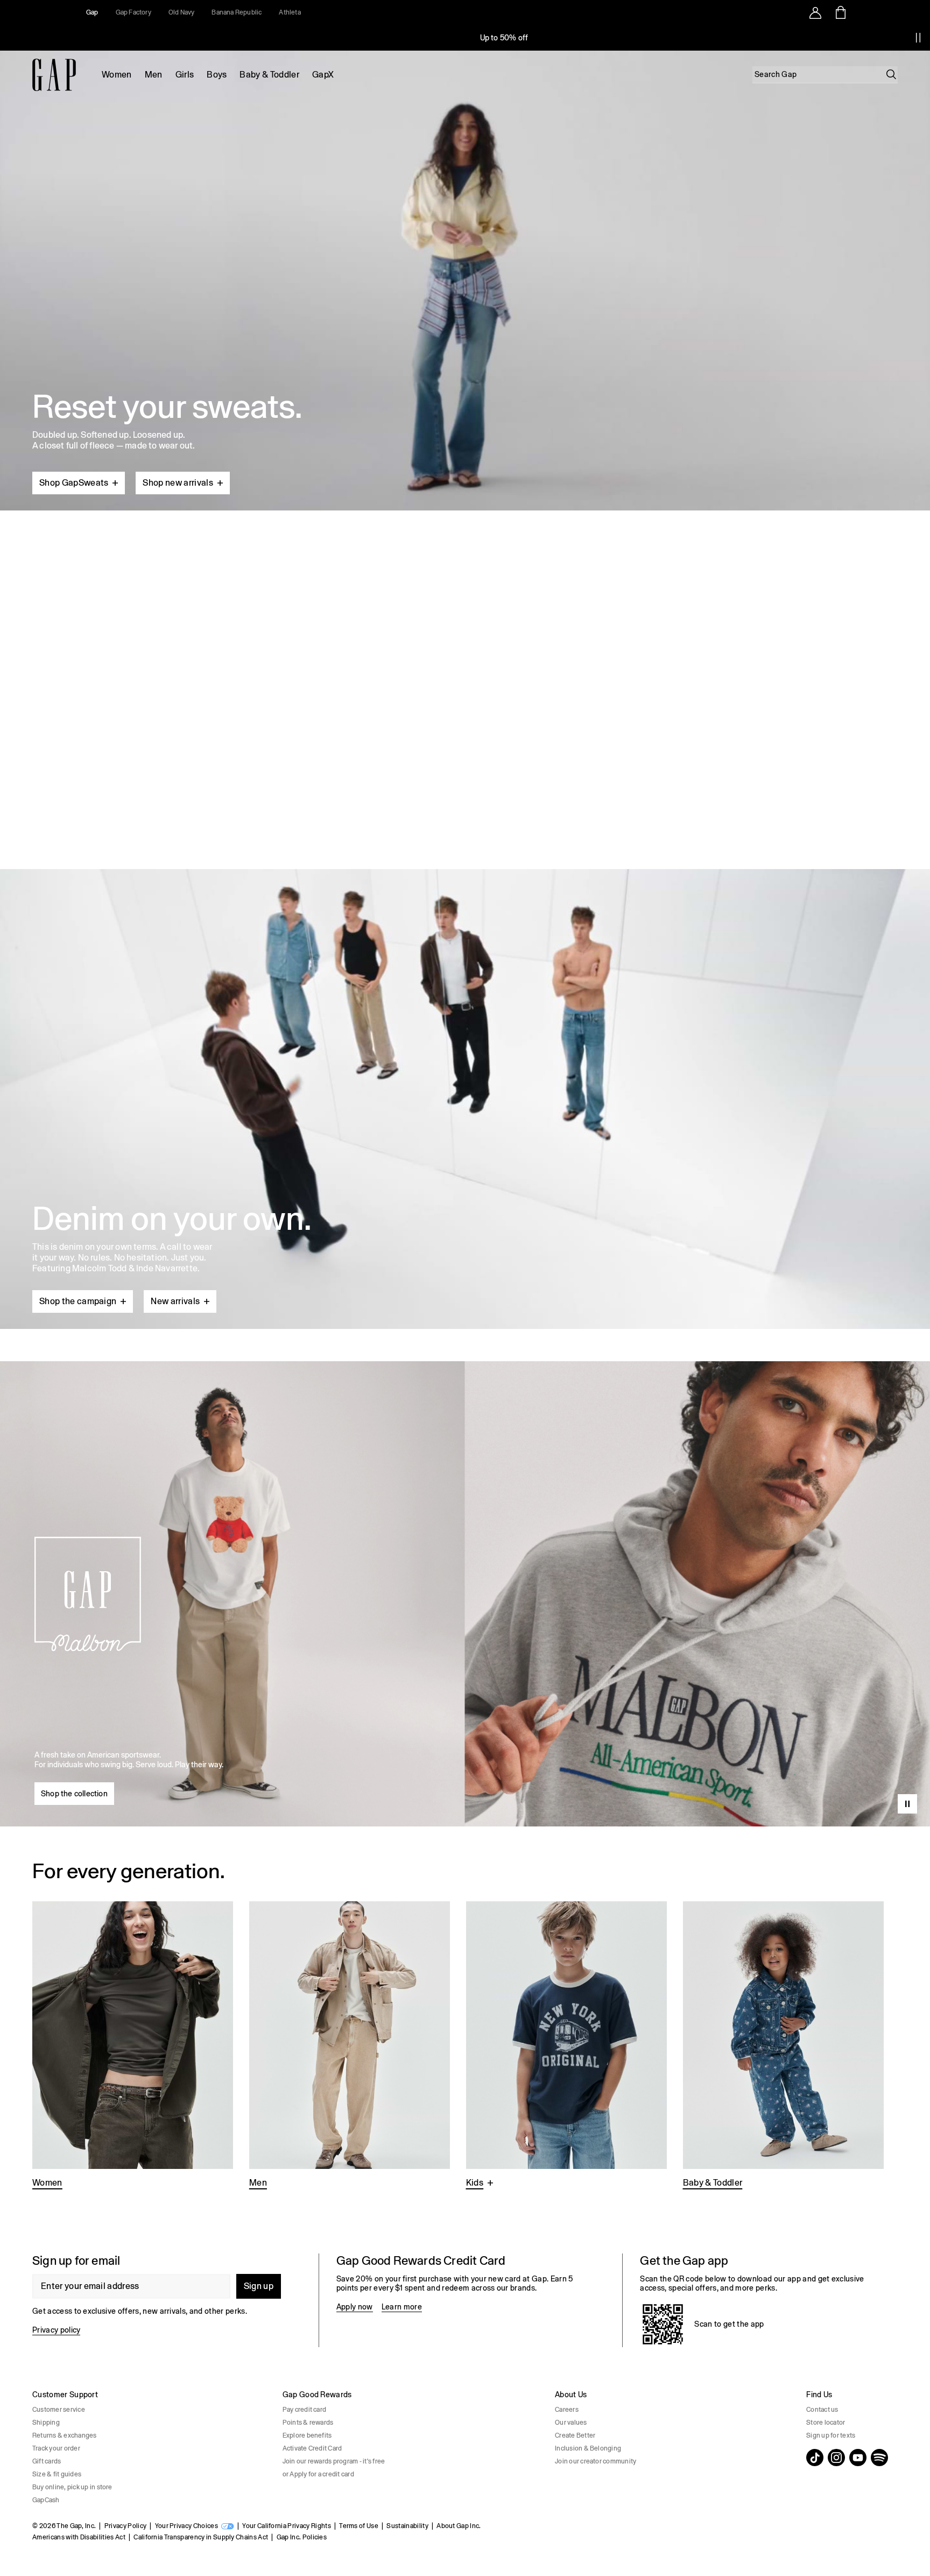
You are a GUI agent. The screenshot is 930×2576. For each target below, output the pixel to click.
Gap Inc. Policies (302, 2537)
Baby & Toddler (269, 75)
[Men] (350, 2046)
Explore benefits (307, 2435)
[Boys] (566, 2046)
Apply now (355, 2307)
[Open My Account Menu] (815, 12)
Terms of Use (359, 2526)
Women (117, 75)
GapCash (46, 2500)
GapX (323, 75)
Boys (217, 75)
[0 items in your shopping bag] (840, 12)
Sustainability (407, 2526)
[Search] (891, 74)
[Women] (133, 2046)
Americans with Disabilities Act (79, 2537)
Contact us (822, 2410)
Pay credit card (305, 2410)
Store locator (826, 2423)
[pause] (918, 38)
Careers (567, 2410)
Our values (571, 2423)
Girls (185, 75)
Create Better (575, 2435)
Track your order (56, 2448)
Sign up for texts (831, 2435)
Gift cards (47, 2461)
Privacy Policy (125, 2526)
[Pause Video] (907, 1804)
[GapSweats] (465, 276)
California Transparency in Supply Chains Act (201, 2537)
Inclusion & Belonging (588, 2448)
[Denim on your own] (465, 1073)
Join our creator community (596, 2461)
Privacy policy (56, 2330)
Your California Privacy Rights (287, 2526)
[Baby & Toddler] (783, 2046)
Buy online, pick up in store (72, 2487)
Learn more (402, 2307)
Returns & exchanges (65, 2435)
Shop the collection (74, 1794)
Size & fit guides (57, 2474)
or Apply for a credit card (318, 2474)
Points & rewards (308, 2423)
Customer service (59, 2410)
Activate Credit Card (312, 2448)
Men (154, 75)
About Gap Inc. (459, 2526)
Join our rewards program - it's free (334, 2461)
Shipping (46, 2423)
